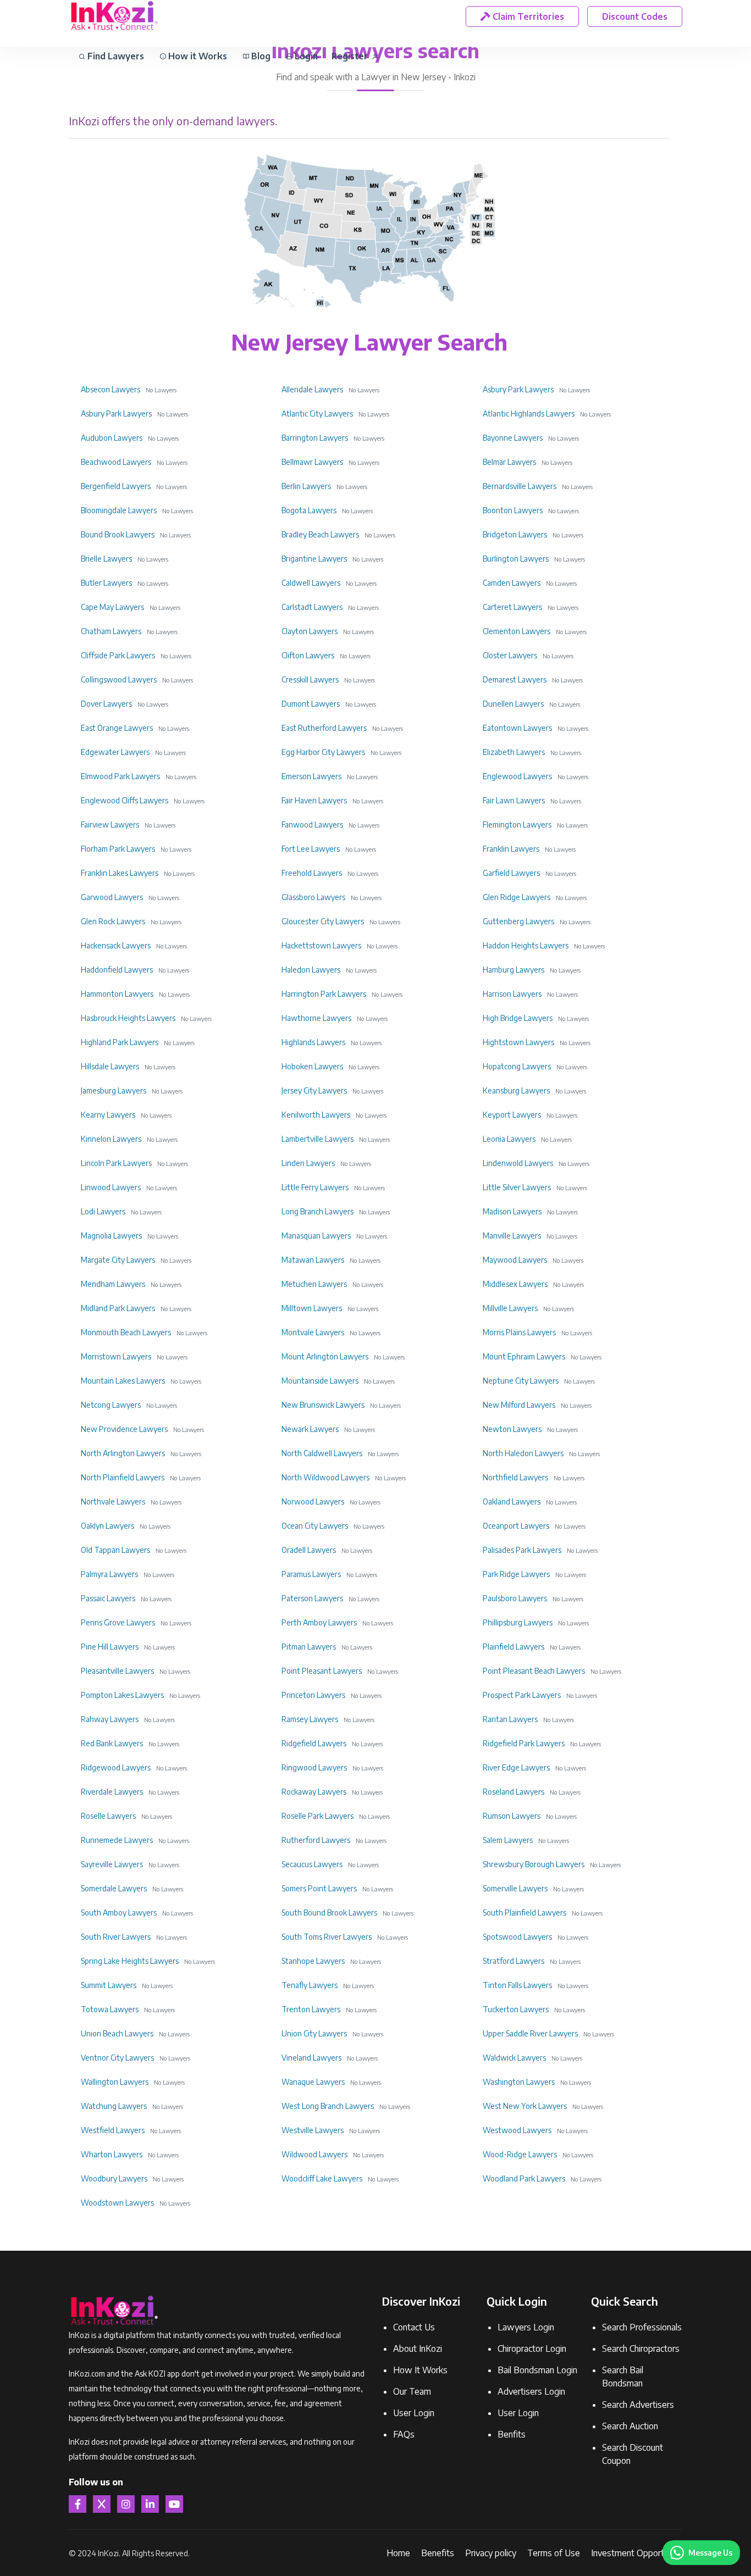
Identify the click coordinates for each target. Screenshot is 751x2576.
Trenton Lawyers (311, 2009)
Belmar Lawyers (509, 462)
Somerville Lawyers (515, 1888)
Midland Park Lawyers (118, 1308)
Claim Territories (527, 16)
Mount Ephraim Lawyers (524, 1356)
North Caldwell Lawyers (322, 1453)
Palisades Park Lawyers (522, 1550)
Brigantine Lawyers (314, 559)
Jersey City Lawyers (314, 1090)
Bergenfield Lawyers (116, 486)
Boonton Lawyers (513, 510)
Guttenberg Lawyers (518, 921)
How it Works (197, 56)
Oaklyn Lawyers (107, 1526)
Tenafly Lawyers (310, 1985)
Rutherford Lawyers (316, 1840)
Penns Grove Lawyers (118, 1622)
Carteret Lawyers (512, 607)
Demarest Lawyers (515, 679)
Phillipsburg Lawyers (518, 1622)
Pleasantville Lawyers (117, 1671)
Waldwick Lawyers (514, 2058)
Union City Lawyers (314, 2033)
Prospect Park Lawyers (522, 1695)
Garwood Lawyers (112, 897)
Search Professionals (642, 2327)
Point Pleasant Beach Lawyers (534, 1671)
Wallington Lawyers (115, 2082)
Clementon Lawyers (517, 631)
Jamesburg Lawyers (114, 1090)
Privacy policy (491, 2553)
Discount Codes (635, 16)
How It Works (420, 2370)
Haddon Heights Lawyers (526, 945)
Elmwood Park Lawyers (120, 776)
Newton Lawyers (512, 1429)
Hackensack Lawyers (116, 945)
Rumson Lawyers (512, 1816)
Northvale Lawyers (113, 1501)
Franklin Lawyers (511, 849)
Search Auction (630, 2426)
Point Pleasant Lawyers (322, 1671)
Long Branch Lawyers (317, 1211)
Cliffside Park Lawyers (118, 655)
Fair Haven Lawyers (314, 800)
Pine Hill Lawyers (110, 1647)
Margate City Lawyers (118, 1260)
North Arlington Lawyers (123, 1453)
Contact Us (414, 2327)
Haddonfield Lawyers (117, 970)
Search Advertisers (638, 2405)
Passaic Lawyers (108, 1598)
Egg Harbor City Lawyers (323, 752)
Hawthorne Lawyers (316, 1018)
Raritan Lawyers (510, 1719)
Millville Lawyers (510, 1308)
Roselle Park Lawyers (317, 1816)
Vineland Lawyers (311, 2058)
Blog (260, 56)
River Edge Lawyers (516, 1767)
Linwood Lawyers (111, 1187)
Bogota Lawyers (309, 510)
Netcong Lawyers (111, 1405)
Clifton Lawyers (308, 655)
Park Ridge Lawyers (516, 1574)
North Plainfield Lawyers (123, 1477)
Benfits (512, 2434)
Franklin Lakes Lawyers (120, 873)
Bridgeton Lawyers (515, 534)
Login (305, 56)
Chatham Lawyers (111, 631)
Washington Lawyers (519, 2082)
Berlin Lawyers (306, 486)
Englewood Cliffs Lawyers (125, 800)
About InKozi (418, 2349)
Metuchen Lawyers (314, 1284)
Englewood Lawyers (517, 776)
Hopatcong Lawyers (517, 1066)
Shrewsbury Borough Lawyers (534, 1864)
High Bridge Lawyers (518, 1018)
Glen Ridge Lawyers (517, 897)
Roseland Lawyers (513, 1792)
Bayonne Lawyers (513, 438)
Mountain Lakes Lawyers (123, 1381)
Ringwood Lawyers (314, 1767)
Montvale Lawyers (313, 1332)
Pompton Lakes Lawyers (122, 1695)
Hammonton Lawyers (117, 994)
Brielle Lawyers (106, 559)
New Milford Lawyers (519, 1405)
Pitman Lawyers (309, 1647)
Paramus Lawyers (311, 1574)
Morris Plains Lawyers (519, 1332)
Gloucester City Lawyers (323, 921)
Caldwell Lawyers (311, 583)
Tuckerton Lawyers (516, 2009)
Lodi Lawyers (103, 1211)
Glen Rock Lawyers (113, 921)
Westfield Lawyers (113, 2130)
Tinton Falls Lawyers (517, 1985)
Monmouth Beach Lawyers (126, 1332)
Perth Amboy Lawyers (319, 1622)
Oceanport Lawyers (516, 1526)
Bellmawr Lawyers (312, 462)
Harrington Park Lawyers (324, 994)
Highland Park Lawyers (120, 1042)
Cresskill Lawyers (310, 679)
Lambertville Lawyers (317, 1139)
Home (398, 2553)
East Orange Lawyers (117, 728)
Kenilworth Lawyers (316, 1115)
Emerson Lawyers (311, 776)
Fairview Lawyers (110, 825)
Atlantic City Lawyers (317, 413)
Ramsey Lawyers (310, 1719)
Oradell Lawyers (309, 1550)
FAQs (404, 2434)
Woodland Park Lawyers (524, 2178)
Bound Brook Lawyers (118, 534)
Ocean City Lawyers (315, 1526)
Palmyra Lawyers (109, 1574)
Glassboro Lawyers (313, 897)
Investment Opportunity (637, 2553)
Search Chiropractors (641, 2349)
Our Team (412, 2391)
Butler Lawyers (106, 583)
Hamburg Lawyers (513, 970)
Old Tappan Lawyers (115, 1550)
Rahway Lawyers (110, 1719)
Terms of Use (554, 2553)
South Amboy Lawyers (119, 1912)
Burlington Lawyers (516, 559)
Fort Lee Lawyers (311, 849)
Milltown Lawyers (312, 1308)
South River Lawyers (116, 1937)
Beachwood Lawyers (116, 462)
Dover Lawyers (106, 704)
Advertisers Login (531, 2391)
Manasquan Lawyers (316, 1236)
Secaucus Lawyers (312, 1864)
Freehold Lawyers (312, 873)
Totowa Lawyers (110, 2009)
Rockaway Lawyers (314, 1792)
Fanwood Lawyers (312, 825)
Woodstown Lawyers (117, 2203)
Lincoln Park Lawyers (116, 1163)
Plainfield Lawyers (513, 1647)
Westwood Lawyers (517, 2130)
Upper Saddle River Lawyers (530, 2033)
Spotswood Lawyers (517, 1937)
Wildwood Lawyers (314, 2154)
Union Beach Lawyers (117, 2033)
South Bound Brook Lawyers (329, 1912)
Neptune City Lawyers (521, 1381)
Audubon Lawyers (112, 438)
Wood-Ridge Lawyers (520, 2154)
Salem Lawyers (508, 1840)
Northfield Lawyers (515, 1477)
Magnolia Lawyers (111, 1236)
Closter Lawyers (510, 655)
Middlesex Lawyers (515, 1284)
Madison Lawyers (512, 1211)
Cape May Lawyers (112, 607)
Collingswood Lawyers (119, 679)
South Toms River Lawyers (327, 1937)
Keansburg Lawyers (516, 1090)
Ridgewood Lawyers (116, 1767)
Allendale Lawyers (312, 389)
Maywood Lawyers (515, 1260)
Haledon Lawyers (311, 970)
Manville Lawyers (512, 1236)
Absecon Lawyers (111, 389)
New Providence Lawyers (124, 1429)
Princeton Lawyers (313, 1695)
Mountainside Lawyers (320, 1381)
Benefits (438, 2553)
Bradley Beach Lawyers (320, 534)
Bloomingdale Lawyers (119, 510)
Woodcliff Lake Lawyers (322, 2178)
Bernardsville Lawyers (520, 486)
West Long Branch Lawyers (328, 2106)
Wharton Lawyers (112, 2154)
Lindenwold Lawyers (518, 1163)
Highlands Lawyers (313, 1042)
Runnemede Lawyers (117, 1840)
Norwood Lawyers (313, 1501)
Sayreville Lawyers (112, 1864)
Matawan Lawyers (313, 1260)
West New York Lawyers (525, 2106)
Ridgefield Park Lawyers (524, 1743)
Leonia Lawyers (509, 1139)
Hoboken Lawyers (312, 1066)
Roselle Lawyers (108, 1816)
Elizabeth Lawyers (514, 752)
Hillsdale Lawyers (110, 1066)
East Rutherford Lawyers (324, 728)
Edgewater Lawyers (115, 752)
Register (351, 56)
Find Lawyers (115, 56)
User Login (414, 2413)
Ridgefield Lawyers (314, 1743)
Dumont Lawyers (311, 704)
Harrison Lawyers (512, 994)
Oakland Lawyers (512, 1501)
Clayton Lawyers (310, 631)
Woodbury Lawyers (114, 2178)
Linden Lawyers (308, 1163)
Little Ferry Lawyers (315, 1187)
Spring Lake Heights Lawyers (130, 1961)
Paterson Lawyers (312, 1598)
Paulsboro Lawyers (515, 1598)
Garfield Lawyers (511, 873)
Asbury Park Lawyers (518, 389)
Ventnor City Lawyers (117, 2058)
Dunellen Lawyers (513, 704)
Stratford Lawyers (513, 1961)
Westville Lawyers (313, 2130)
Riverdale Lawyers (112, 1792)
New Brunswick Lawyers (323, 1405)
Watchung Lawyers (114, 2106)
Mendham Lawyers (113, 1284)
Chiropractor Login (532, 2349)
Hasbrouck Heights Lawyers (128, 1018)
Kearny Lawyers (108, 1115)
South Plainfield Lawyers (524, 1912)
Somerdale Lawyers (114, 1888)
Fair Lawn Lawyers (514, 800)
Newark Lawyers (310, 1429)
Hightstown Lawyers (518, 1042)
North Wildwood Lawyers (325, 1477)
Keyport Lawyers (512, 1115)
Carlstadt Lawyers (312, 607)
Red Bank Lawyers (112, 1743)
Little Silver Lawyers (517, 1187)
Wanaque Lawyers (313, 2082)
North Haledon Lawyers (523, 1453)
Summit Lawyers (109, 1985)
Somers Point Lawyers (319, 1888)
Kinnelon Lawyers (111, 1139)
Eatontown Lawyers (517, 728)
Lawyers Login (526, 2327)
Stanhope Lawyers (313, 1961)
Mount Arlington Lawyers (325, 1356)
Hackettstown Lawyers (321, 945)
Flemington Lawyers (517, 825)
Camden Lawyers (512, 583)
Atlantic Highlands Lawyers (529, 413)
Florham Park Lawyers (118, 849)
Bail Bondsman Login (537, 2370)
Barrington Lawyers (315, 438)
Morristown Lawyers (116, 1356)
